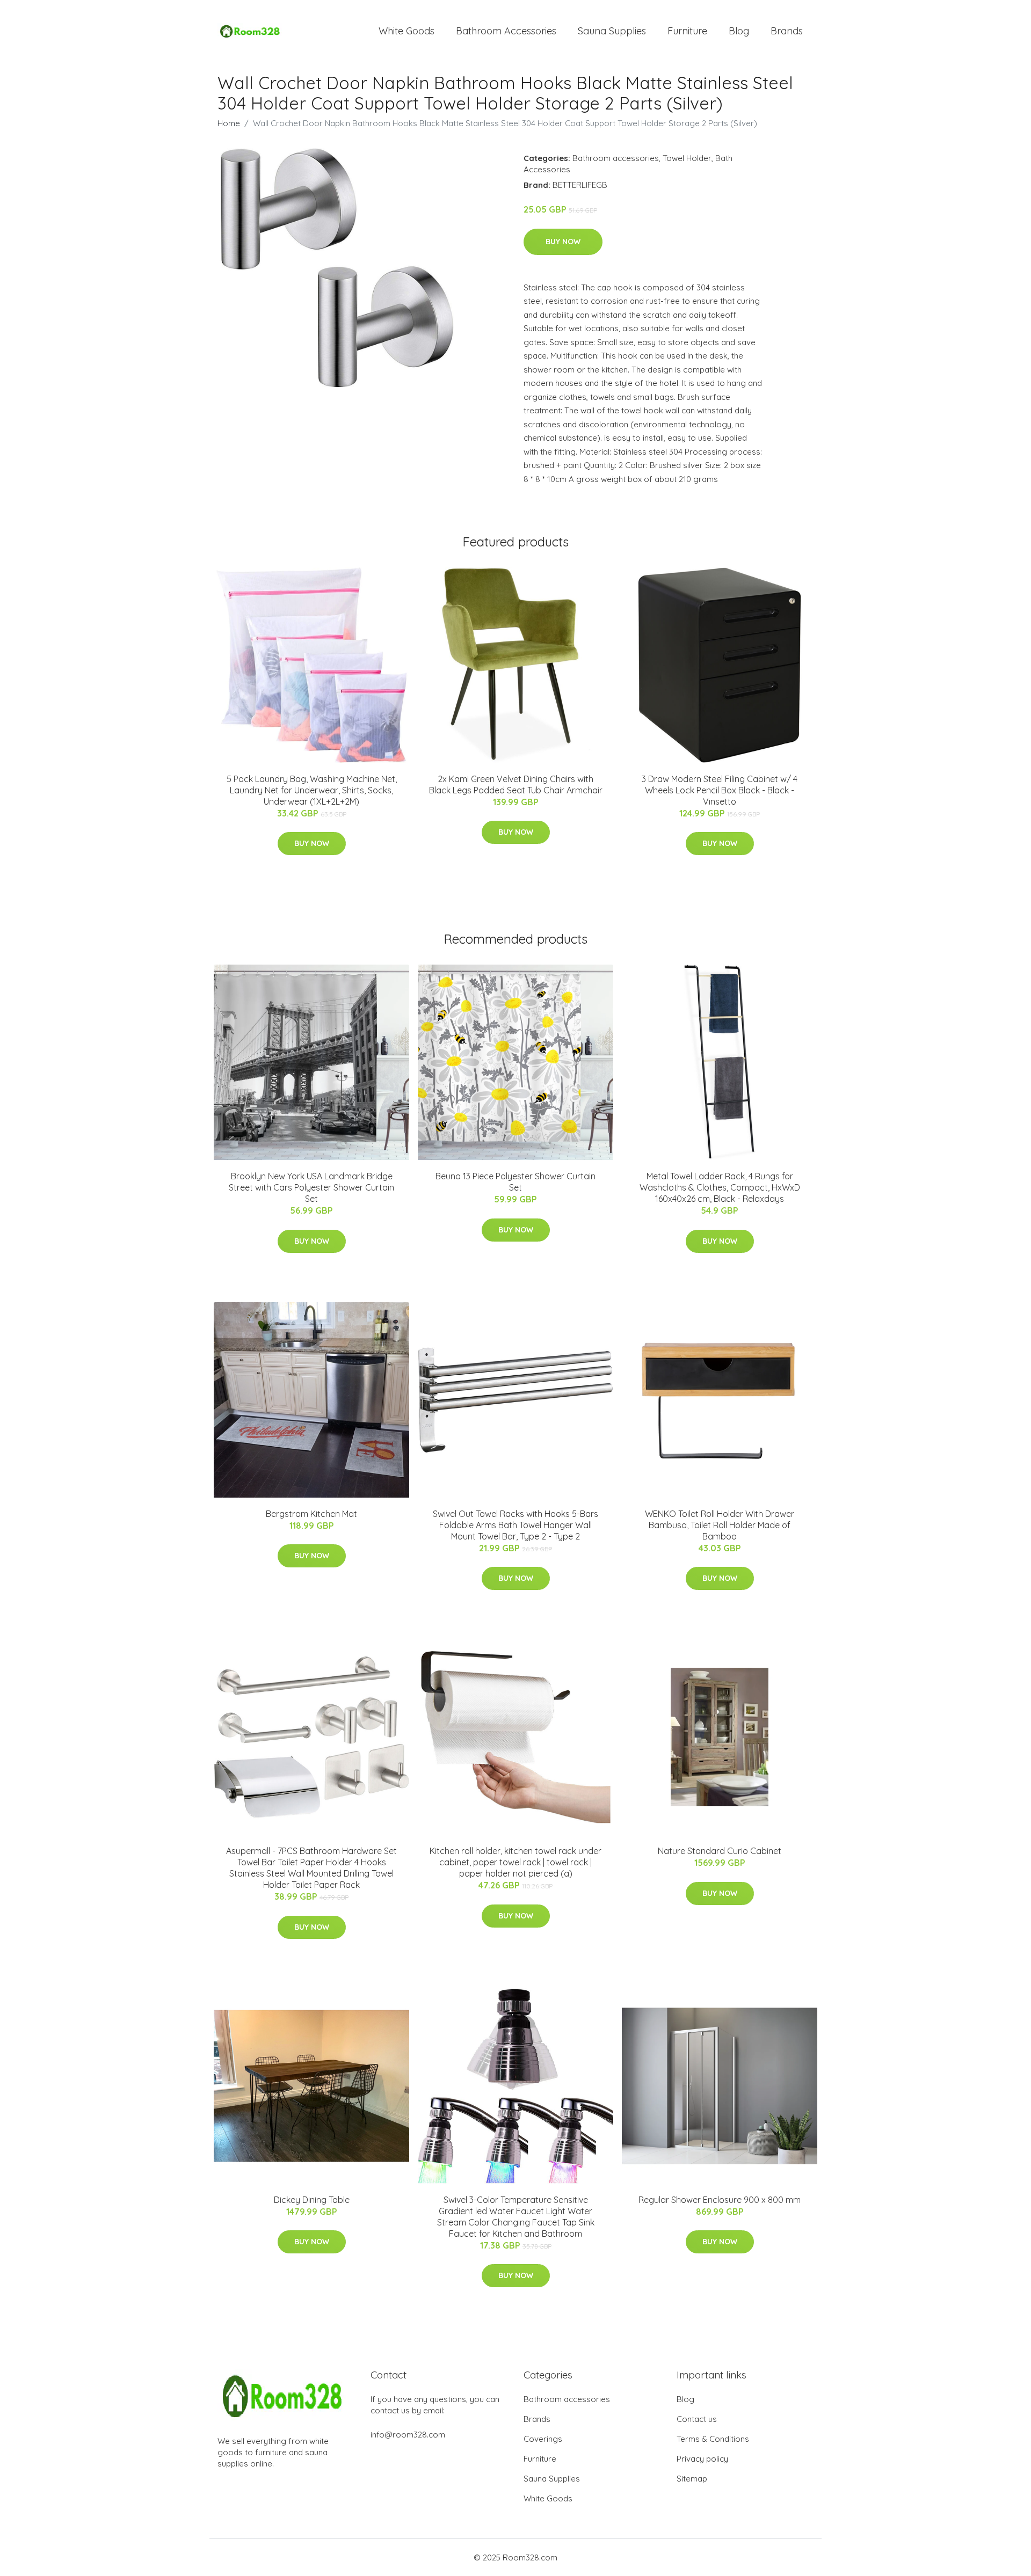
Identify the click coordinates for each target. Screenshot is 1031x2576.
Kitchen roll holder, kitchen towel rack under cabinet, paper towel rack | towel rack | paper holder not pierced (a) (515, 1862)
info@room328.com (408, 2435)
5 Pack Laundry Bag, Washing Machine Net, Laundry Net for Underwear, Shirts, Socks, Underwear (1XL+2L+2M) (312, 790)
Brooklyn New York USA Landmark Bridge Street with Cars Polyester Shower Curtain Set (311, 1187)
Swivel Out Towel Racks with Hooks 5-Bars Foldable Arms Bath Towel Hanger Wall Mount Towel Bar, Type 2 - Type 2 (515, 1525)
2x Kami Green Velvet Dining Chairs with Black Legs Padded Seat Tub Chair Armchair (516, 785)
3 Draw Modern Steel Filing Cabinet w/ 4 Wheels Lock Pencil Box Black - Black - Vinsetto (720, 790)
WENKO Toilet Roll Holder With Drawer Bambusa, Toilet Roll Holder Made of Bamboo (720, 1525)
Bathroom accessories (616, 158)
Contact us (697, 2419)
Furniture (687, 31)
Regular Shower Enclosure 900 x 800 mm (720, 2200)
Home (229, 123)
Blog (739, 31)
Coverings (543, 2439)
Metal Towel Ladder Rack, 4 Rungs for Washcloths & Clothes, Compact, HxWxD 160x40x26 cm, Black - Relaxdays (720, 1187)
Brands (787, 31)
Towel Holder (687, 158)
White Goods (406, 31)
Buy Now (563, 242)
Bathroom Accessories (506, 31)
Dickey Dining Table (312, 2200)
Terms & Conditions (713, 2439)
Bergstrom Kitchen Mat (311, 1514)
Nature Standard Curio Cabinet (720, 1851)
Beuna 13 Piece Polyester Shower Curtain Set (515, 1182)
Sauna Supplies (612, 31)
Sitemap (692, 2479)
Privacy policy (702, 2459)
